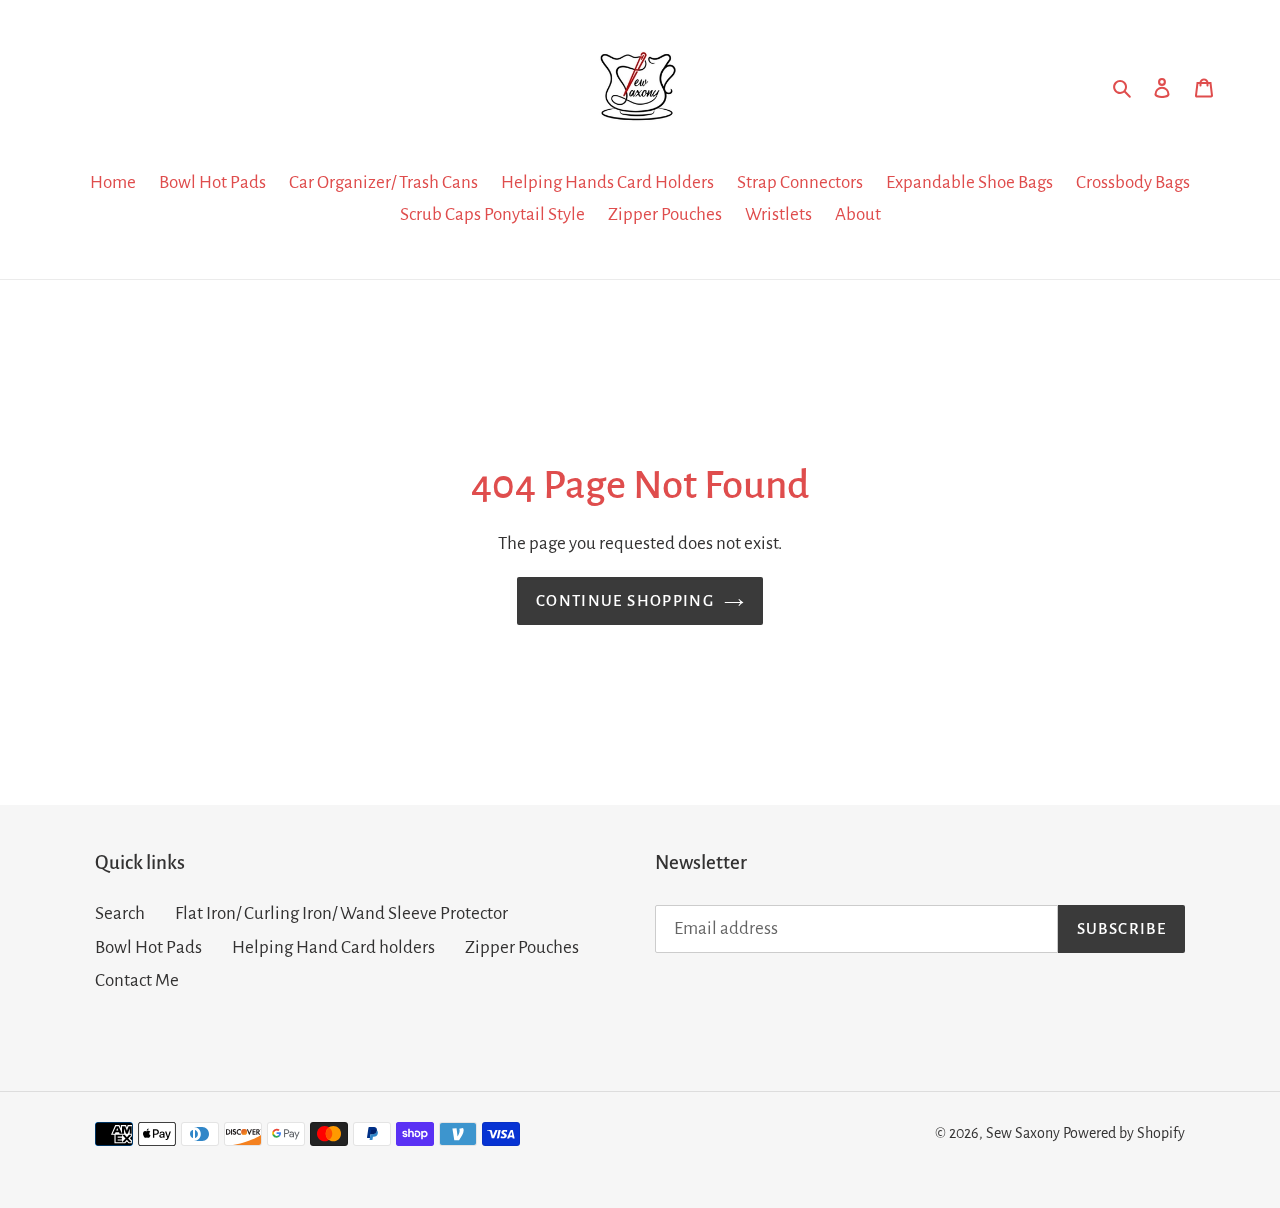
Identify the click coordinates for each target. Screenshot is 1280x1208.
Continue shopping (625, 600)
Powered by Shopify (1124, 1133)
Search (120, 913)
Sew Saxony (1023, 1133)
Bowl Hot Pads (148, 947)
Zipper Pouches (522, 947)
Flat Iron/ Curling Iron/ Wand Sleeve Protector (341, 913)
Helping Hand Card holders (333, 947)
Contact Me (137, 980)
